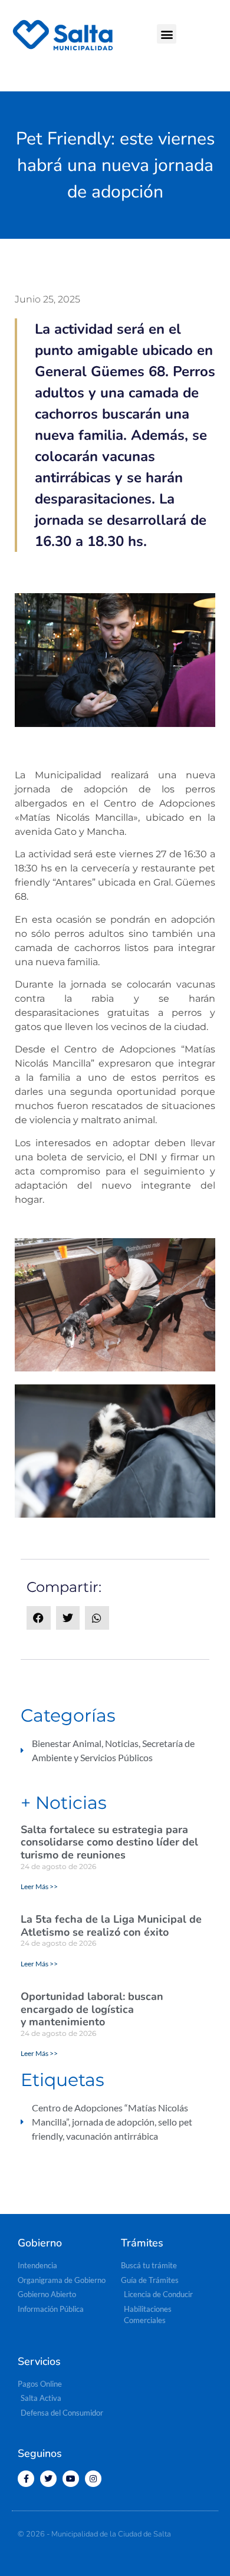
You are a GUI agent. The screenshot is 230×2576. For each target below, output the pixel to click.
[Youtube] (71, 2479)
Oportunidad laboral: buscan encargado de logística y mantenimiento (92, 2009)
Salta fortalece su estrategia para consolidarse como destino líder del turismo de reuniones (109, 1842)
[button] (167, 34)
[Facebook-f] (26, 2479)
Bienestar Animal (67, 1743)
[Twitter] (48, 2479)
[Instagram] (93, 2479)
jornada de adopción (113, 2122)
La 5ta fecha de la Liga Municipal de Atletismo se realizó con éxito (111, 1926)
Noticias (122, 1743)
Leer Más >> (39, 1886)
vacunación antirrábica (112, 2136)
